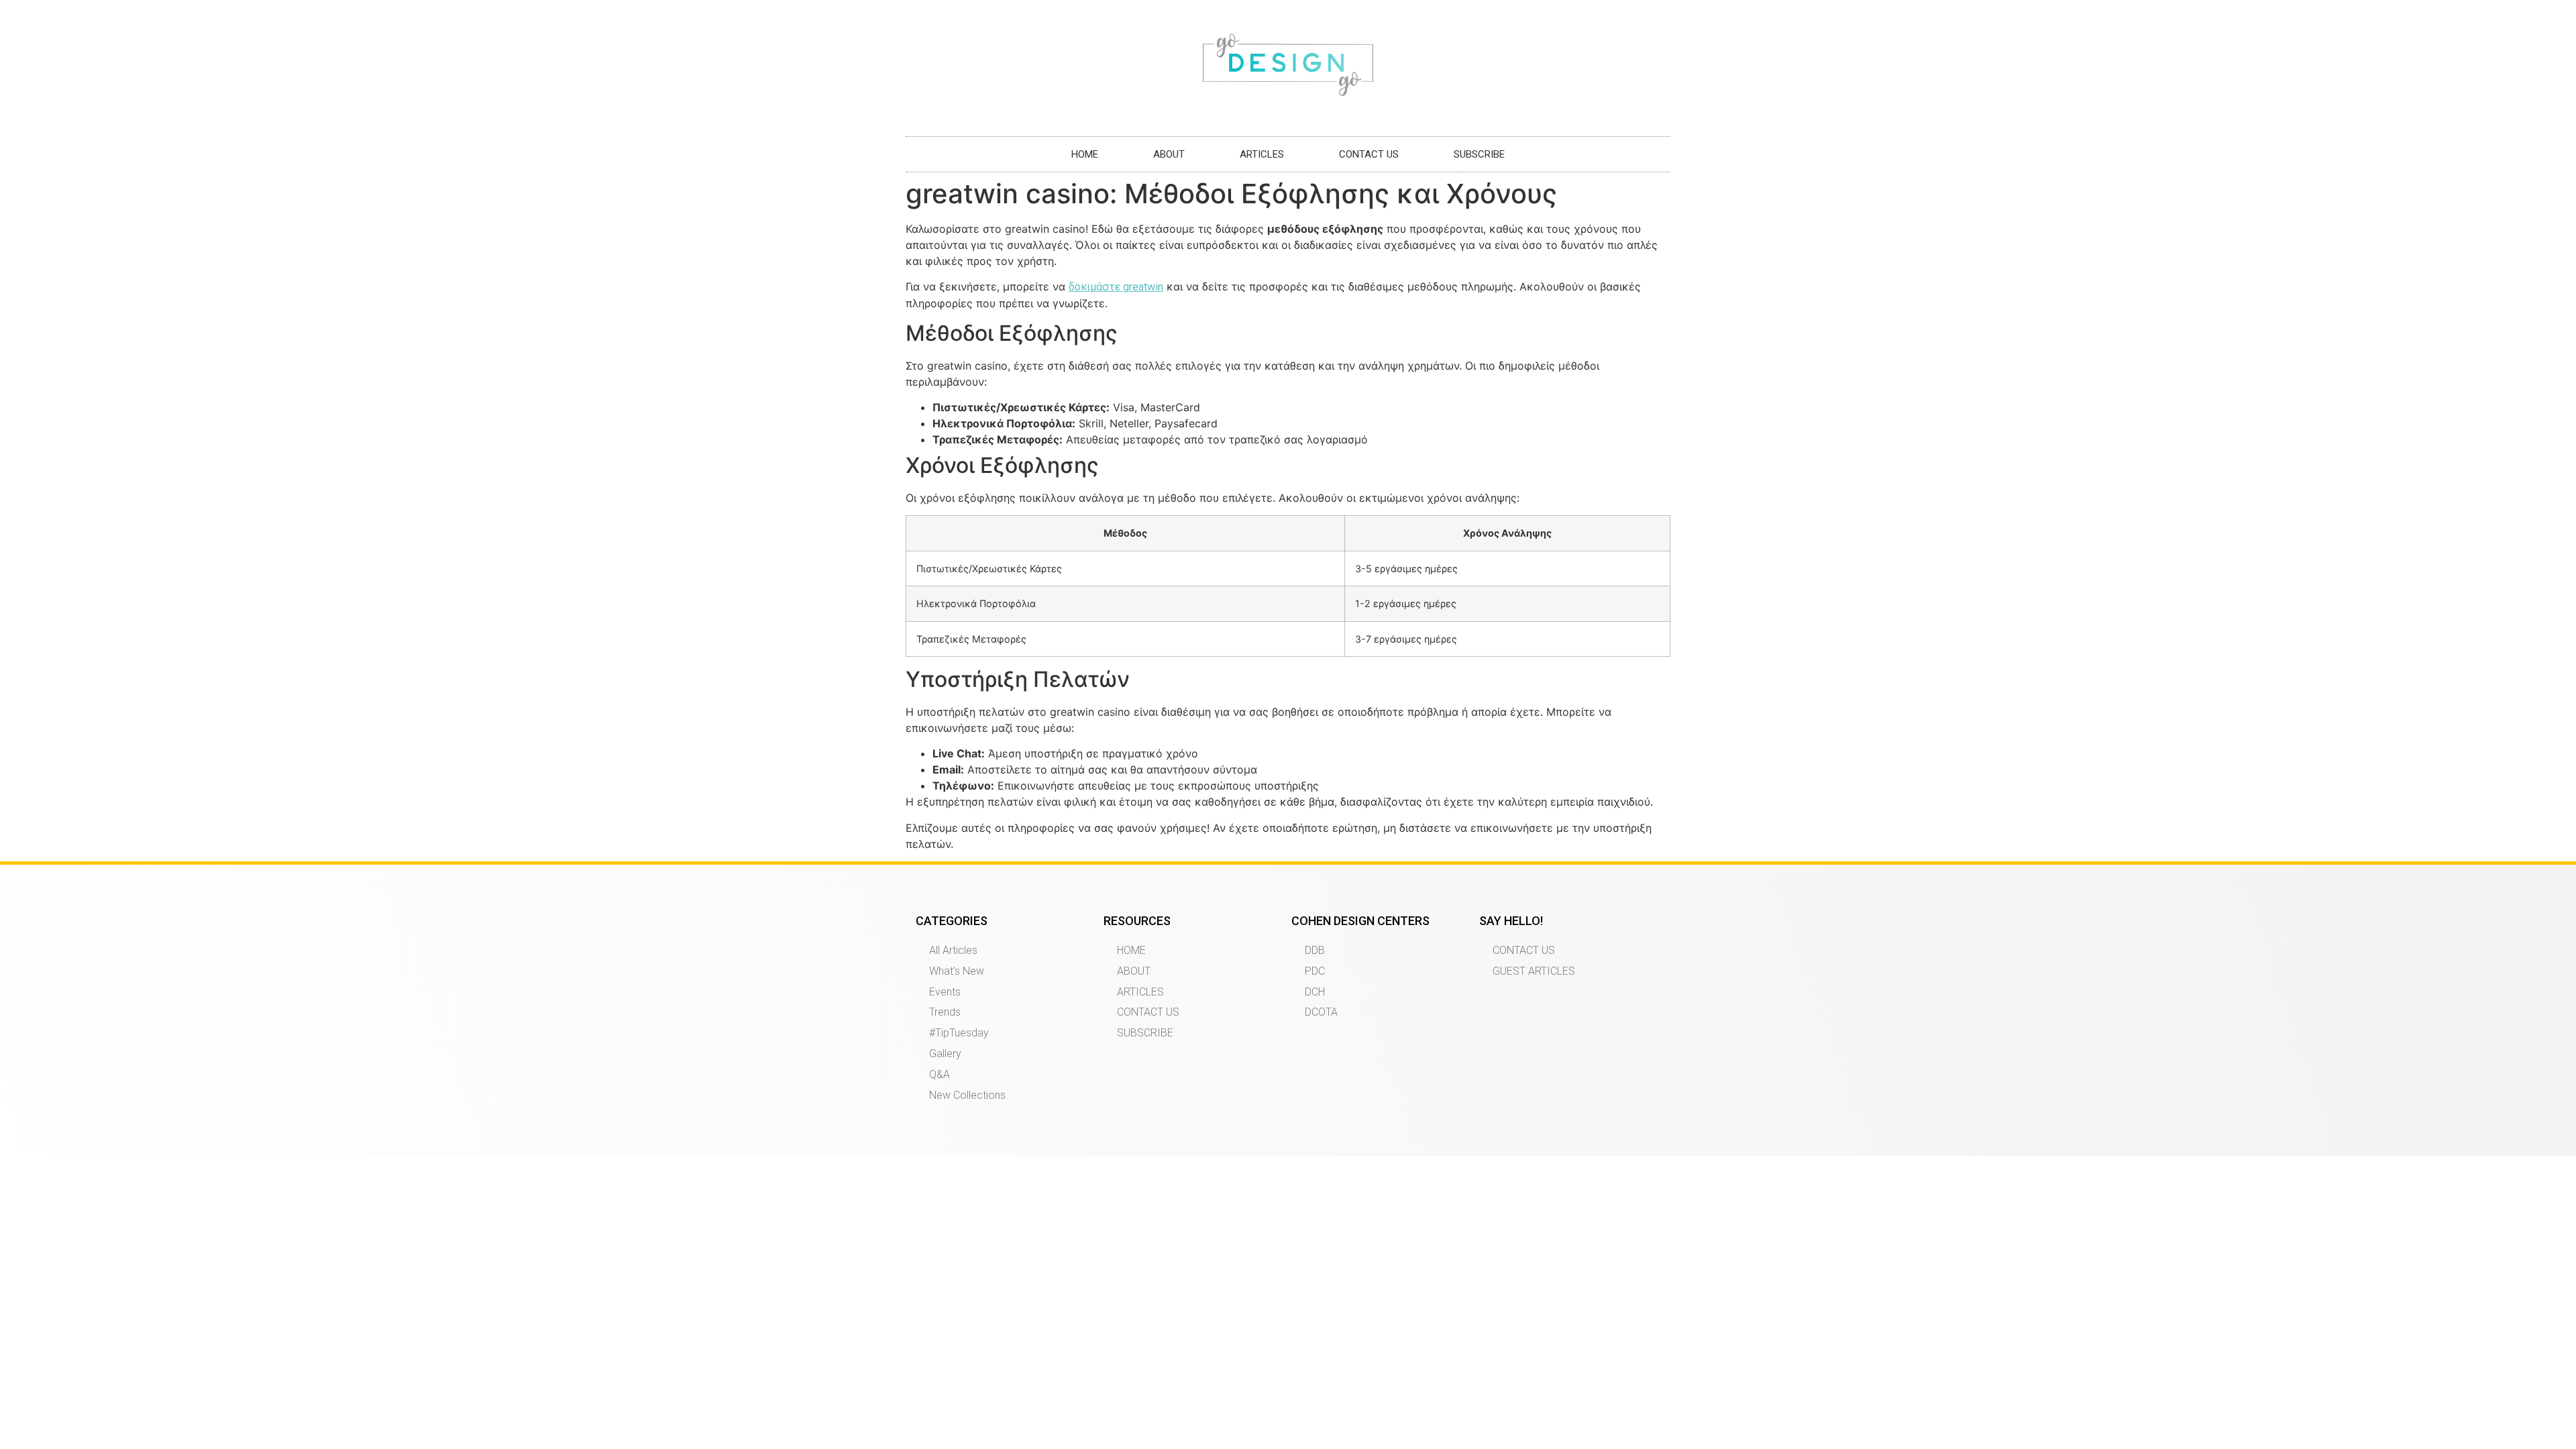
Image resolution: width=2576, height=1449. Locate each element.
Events (945, 992)
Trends (945, 1012)
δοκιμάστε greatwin (1116, 287)
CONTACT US (1369, 154)
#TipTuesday (959, 1033)
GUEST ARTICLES (1534, 971)
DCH (1315, 992)
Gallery (945, 1054)
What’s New (957, 971)
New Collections (967, 1095)
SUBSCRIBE (1479, 154)
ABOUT (1169, 154)
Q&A (940, 1074)
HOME (1085, 154)
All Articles (953, 950)
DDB (1315, 950)
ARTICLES (1262, 154)
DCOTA (1321, 1012)
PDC (1315, 971)
